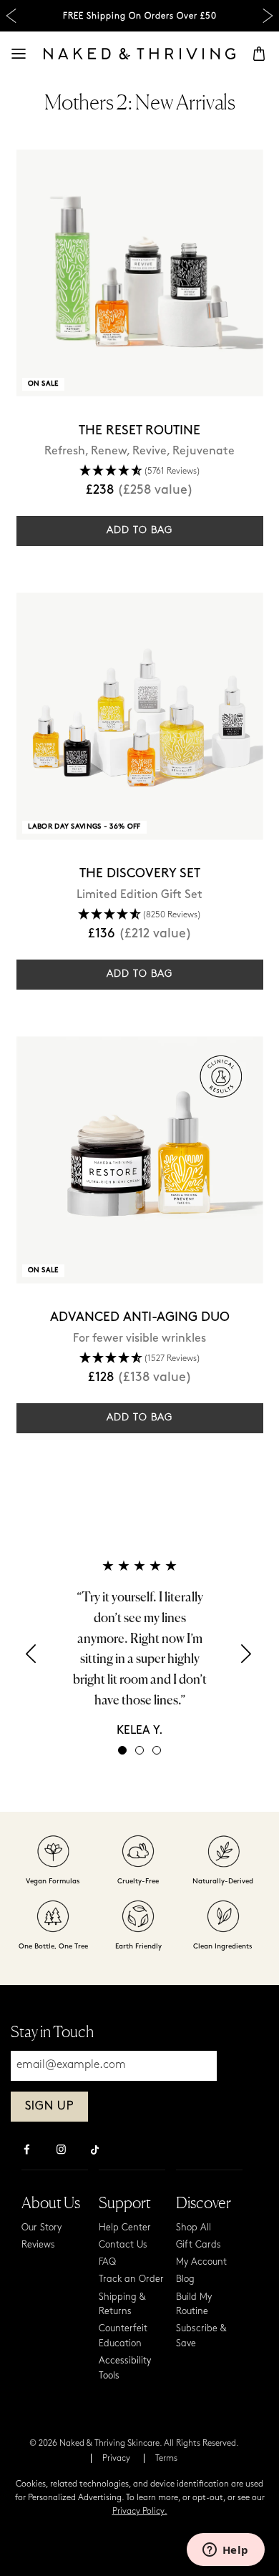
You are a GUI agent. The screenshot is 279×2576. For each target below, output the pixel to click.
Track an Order (131, 2279)
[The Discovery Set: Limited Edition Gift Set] (140, 716)
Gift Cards (199, 2245)
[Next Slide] (268, 16)
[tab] (122, 1750)
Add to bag (139, 531)
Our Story (41, 2228)
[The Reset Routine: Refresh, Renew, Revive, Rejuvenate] (140, 273)
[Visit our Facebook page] (26, 2151)
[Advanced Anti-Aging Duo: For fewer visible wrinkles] (140, 1160)
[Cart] (259, 54)
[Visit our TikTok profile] (95, 2148)
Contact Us (123, 2245)
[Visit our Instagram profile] (61, 2151)
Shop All (194, 2228)
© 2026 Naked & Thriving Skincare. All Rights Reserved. (134, 2444)
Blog (185, 2279)
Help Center (125, 2228)
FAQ (107, 2262)
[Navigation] (19, 54)
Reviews (38, 2245)
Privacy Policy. (140, 2512)
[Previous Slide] (11, 16)
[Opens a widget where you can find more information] (225, 2551)
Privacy (116, 2459)
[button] (32, 1658)
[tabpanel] (139, 1648)
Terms (166, 2459)
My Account (201, 2262)
